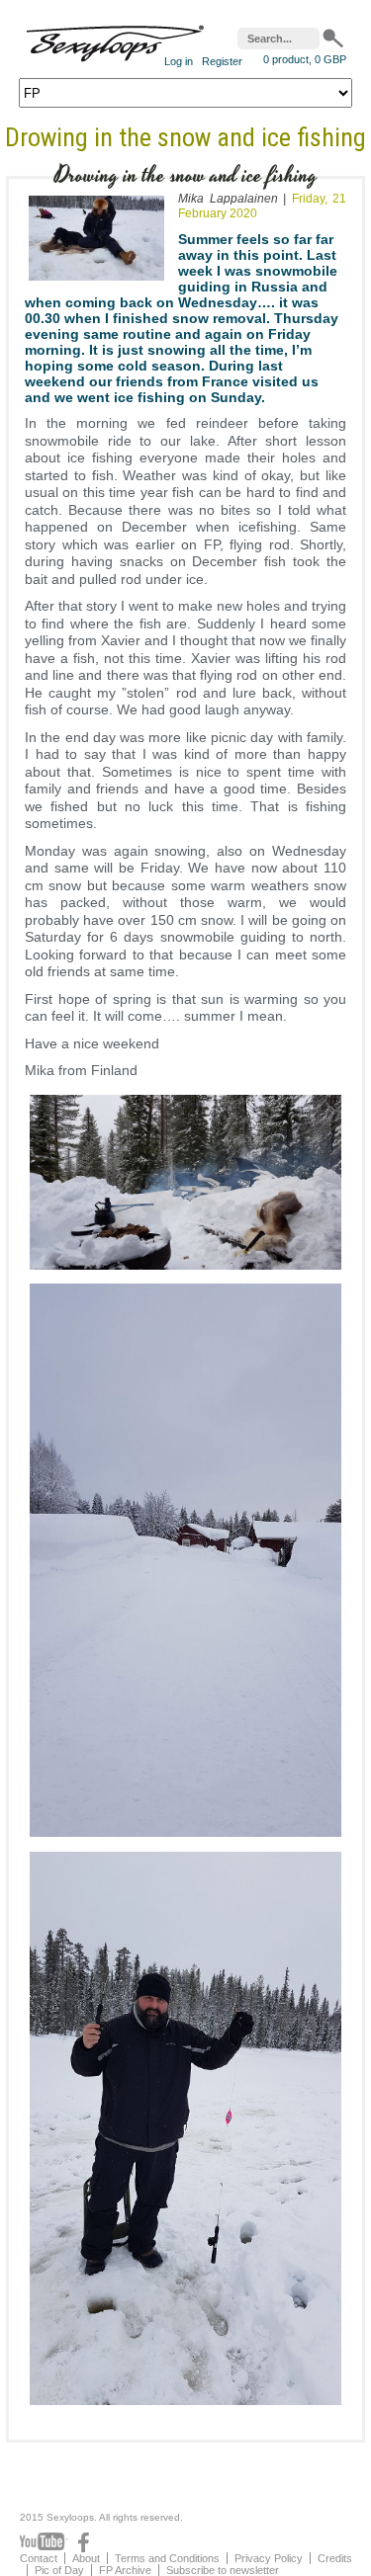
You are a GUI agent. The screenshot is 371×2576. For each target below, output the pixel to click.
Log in (179, 61)
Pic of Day (59, 2570)
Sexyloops (115, 39)
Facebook (84, 2542)
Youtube (44, 2542)
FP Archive (125, 2570)
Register (222, 61)
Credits (335, 2558)
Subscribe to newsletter (223, 2570)
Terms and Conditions (167, 2558)
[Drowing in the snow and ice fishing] (96, 285)
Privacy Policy (269, 2558)
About (86, 2558)
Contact (39, 2558)
